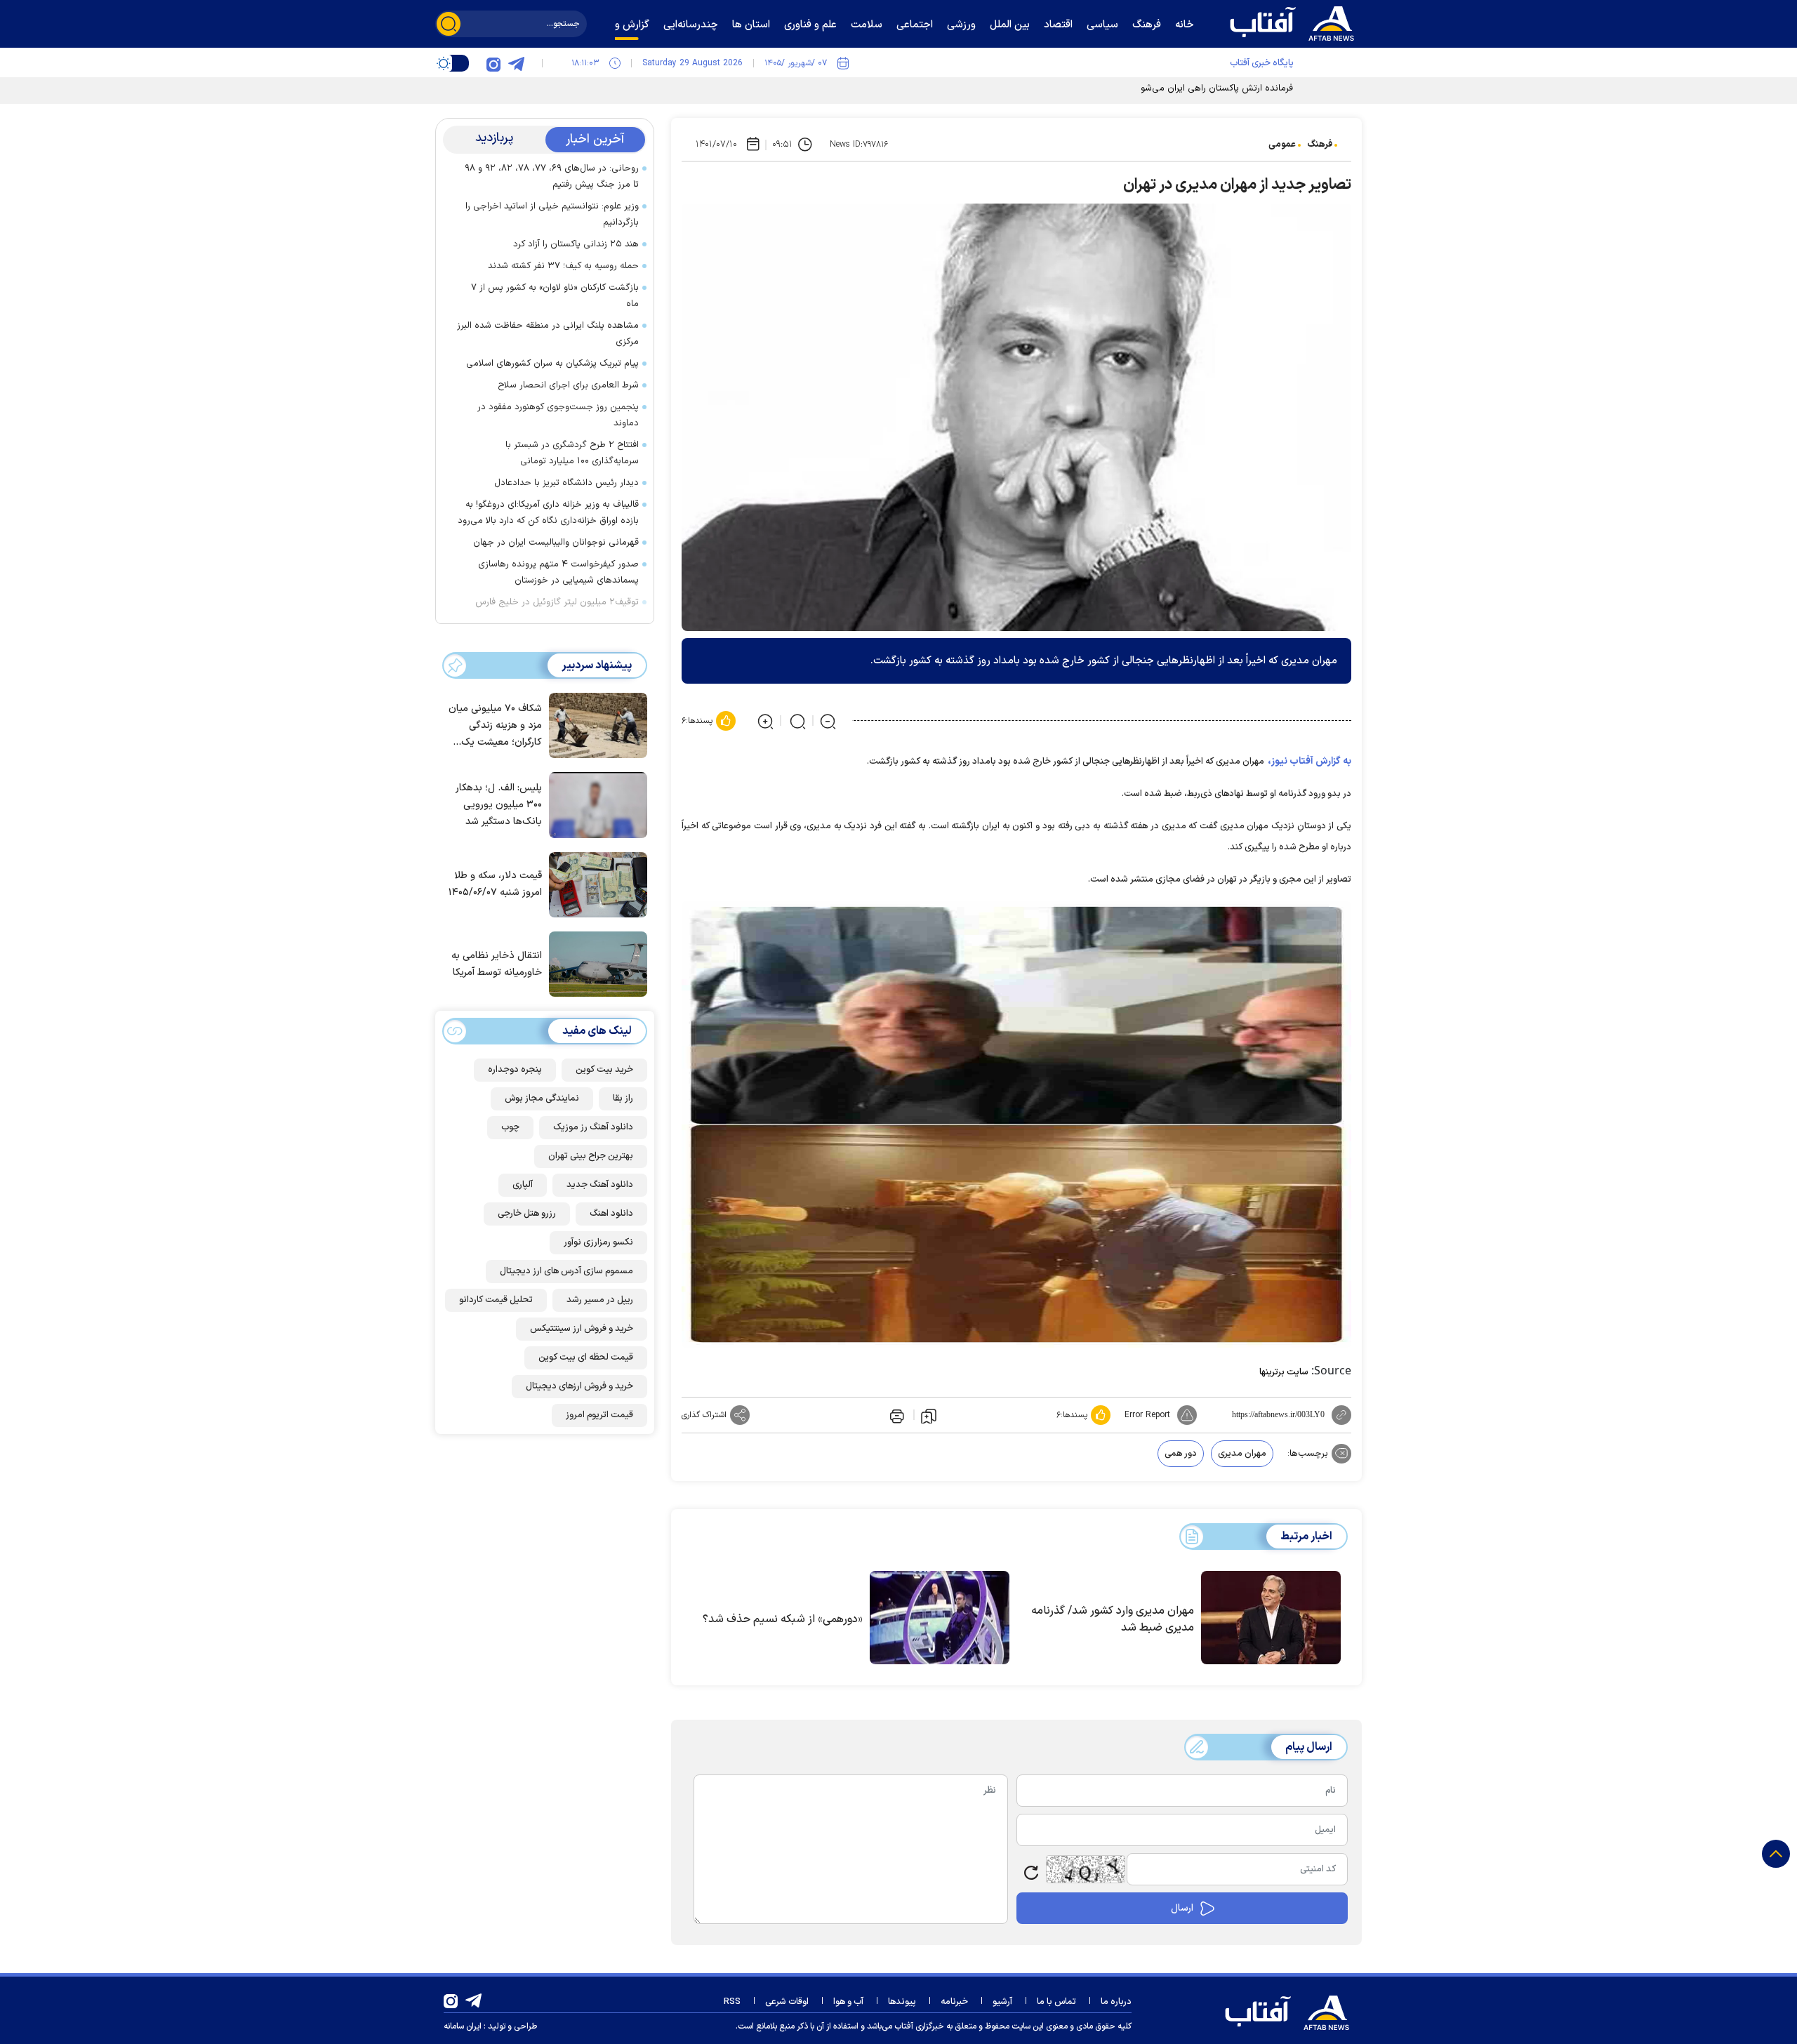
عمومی (1282, 145)
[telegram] (516, 63)
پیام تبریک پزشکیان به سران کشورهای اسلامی (552, 364)
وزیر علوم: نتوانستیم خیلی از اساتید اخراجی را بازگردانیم (552, 214)
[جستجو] (449, 24)
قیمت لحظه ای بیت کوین (586, 1358)
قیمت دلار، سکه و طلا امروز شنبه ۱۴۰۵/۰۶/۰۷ (495, 884)
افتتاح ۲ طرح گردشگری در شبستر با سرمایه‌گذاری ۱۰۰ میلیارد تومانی (572, 453)
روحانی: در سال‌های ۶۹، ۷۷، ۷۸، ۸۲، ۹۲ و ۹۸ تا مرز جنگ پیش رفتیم (552, 177)
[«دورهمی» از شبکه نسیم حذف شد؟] (940, 1618)
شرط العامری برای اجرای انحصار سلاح (568, 385)
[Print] (896, 1415)
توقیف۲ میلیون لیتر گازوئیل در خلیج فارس (557, 602)
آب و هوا (848, 2002)
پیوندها (902, 2002)
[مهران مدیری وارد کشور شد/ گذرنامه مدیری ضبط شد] (1271, 1618)
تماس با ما (1056, 2002)
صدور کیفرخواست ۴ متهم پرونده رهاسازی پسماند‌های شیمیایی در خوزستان (558, 572)
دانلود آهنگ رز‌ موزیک (593, 1127)
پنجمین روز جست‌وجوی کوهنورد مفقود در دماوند (558, 415)
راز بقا (623, 1099)
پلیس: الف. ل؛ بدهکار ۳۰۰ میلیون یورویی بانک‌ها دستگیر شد (499, 805)
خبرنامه (954, 2002)
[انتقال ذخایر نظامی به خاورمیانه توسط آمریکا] (595, 963)
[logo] (1295, 22)
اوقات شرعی (787, 2002)
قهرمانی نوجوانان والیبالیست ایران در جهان (556, 543)
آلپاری (523, 1185)
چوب (510, 1127)
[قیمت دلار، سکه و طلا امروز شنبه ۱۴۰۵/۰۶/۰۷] (595, 884)
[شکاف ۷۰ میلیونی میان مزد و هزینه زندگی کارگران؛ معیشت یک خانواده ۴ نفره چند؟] (595, 724)
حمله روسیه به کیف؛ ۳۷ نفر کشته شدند (563, 266)
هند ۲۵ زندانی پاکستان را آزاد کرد (576, 244)
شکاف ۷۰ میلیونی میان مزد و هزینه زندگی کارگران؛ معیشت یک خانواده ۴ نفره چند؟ (495, 726)
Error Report (1147, 1415)
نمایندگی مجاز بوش (542, 1099)
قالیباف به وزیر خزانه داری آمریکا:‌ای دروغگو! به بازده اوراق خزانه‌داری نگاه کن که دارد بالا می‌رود (548, 513)
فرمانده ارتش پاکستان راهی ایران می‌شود (1214, 88)
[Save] (929, 1415)
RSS (732, 2002)
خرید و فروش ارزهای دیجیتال (579, 1386)
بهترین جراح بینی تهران (591, 1156)
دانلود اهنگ (611, 1214)
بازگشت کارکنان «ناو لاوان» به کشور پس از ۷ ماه (555, 296)
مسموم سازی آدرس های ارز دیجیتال (566, 1271)
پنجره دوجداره (515, 1070)
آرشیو (1002, 2002)
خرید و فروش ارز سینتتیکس (582, 1329)
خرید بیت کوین (604, 1070)
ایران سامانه (463, 2026)
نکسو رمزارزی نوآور (598, 1242)
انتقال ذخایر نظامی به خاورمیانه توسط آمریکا (497, 964)
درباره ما (1116, 2002)
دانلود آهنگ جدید (600, 1185)
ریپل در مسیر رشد (600, 1300)
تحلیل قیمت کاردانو (496, 1300)
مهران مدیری (1242, 1454)
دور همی (1181, 1454)
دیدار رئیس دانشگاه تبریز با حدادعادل (566, 483)
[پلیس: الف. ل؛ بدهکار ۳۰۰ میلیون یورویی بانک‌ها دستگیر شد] (595, 804)
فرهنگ (1320, 145)
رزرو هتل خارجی (527, 1214)
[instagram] (493, 63)
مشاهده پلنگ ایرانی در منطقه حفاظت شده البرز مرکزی (548, 334)
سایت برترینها (1284, 1372)
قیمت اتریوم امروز (599, 1415)
